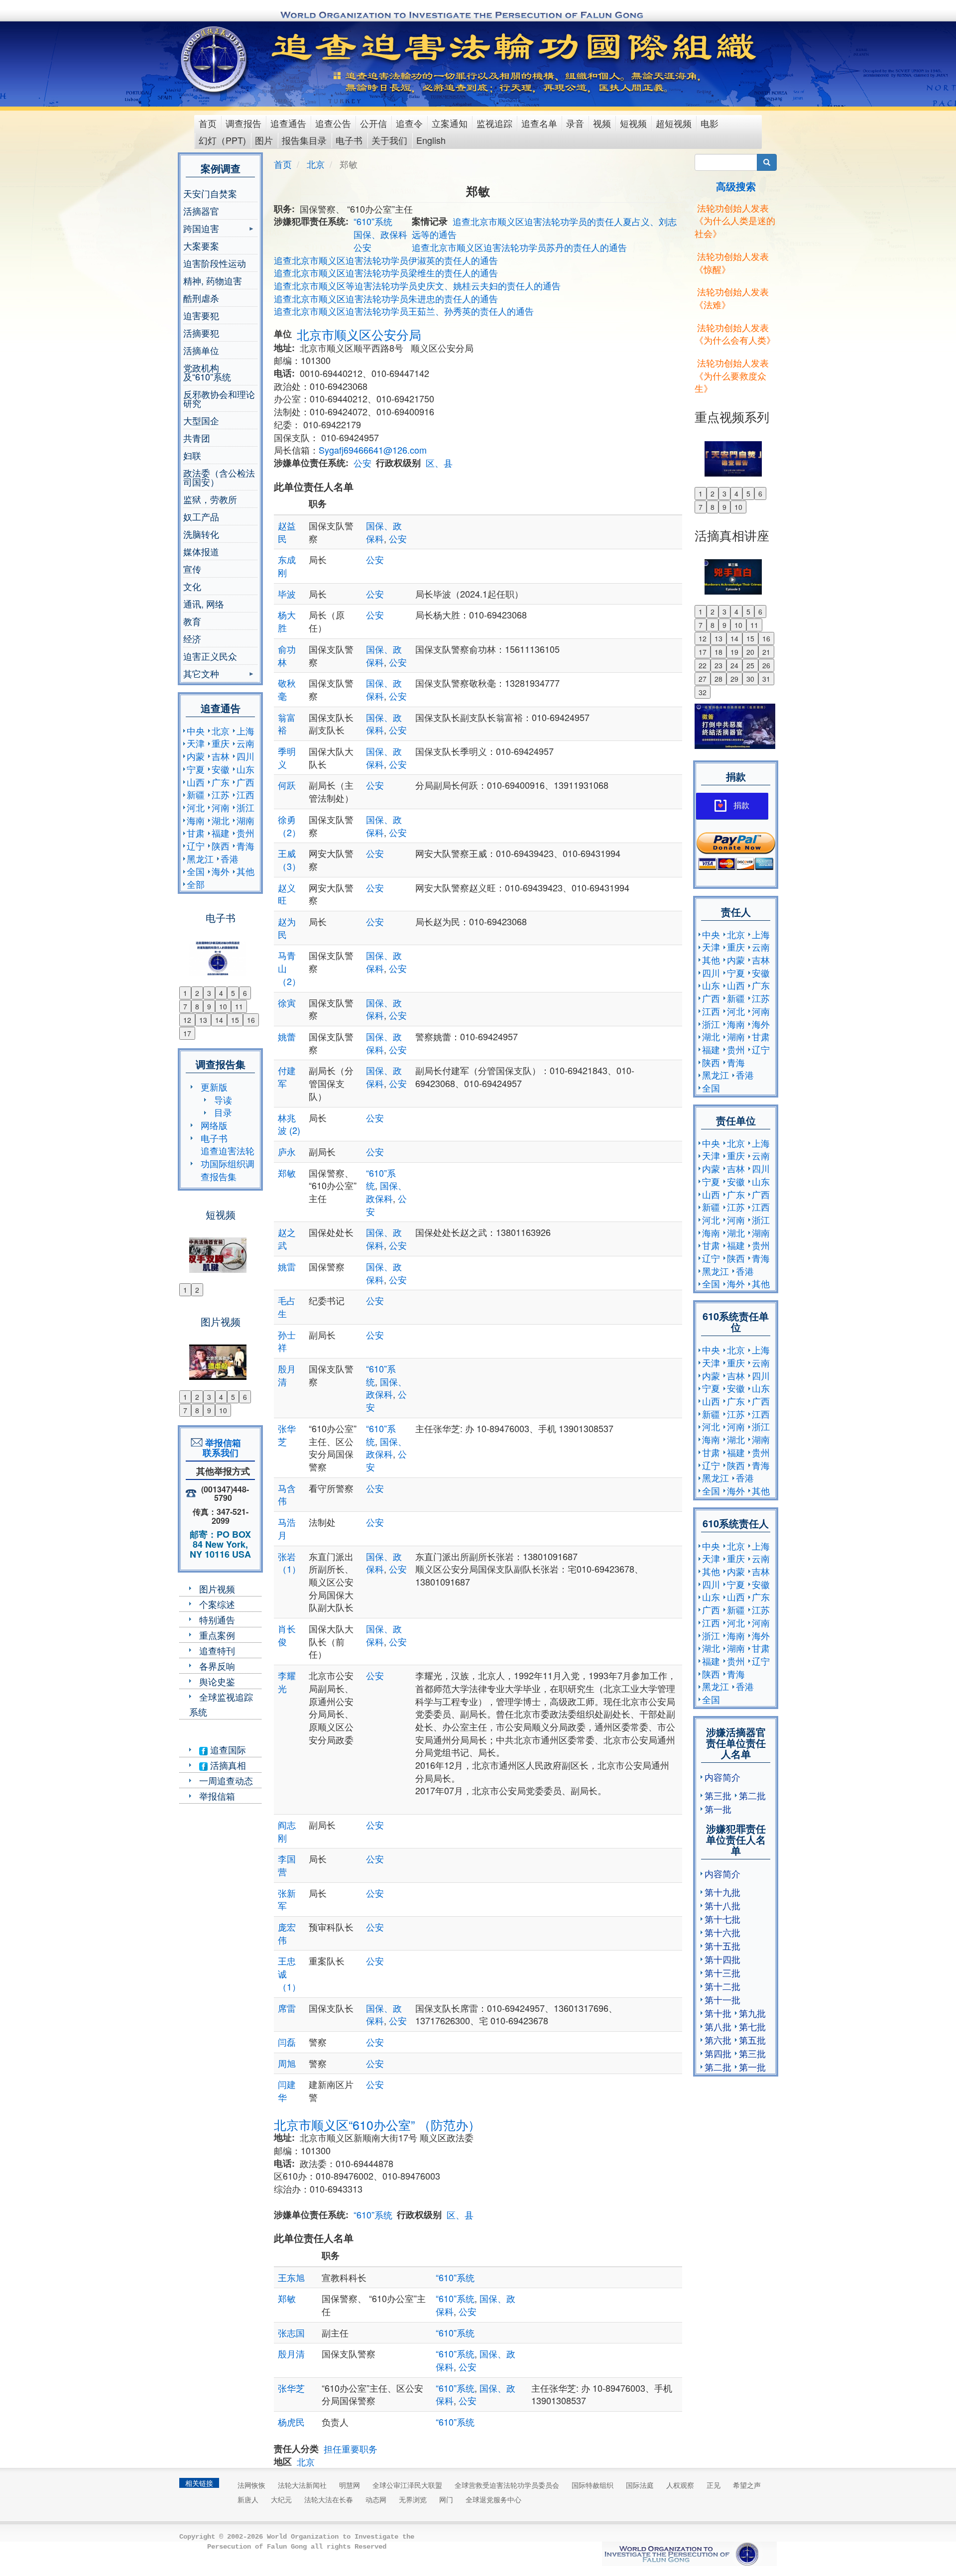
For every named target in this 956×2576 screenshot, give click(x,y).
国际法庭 (640, 2485)
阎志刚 (287, 1831)
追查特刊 (217, 1650)
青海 (245, 846)
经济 (192, 638)
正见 (714, 2485)
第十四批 (722, 1959)
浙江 (245, 807)
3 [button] (209, 993)
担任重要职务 (351, 2449)
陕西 (221, 846)
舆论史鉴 (217, 1681)
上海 (245, 731)
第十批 (718, 2013)
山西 (196, 782)
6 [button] (245, 993)
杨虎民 (291, 2422)
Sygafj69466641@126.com (373, 450)
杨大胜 (287, 621)
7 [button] (185, 1006)
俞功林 (287, 655)
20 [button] (750, 652)
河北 (196, 807)
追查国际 (227, 1749)
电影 (710, 123)
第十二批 (722, 1986)
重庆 (221, 743)
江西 (245, 794)
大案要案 (201, 245)
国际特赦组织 (593, 2485)
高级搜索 (736, 186)
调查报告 (243, 123)
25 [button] (750, 665)
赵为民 (287, 928)
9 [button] (209, 1006)
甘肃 (196, 833)
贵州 (245, 833)
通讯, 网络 (204, 604)
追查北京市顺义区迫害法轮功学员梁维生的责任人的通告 (386, 272)
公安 (362, 247)
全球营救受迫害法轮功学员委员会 (507, 2485)
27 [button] (703, 679)
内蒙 (196, 756)
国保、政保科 (380, 234)
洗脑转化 (201, 534)
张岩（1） (289, 1563)
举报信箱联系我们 (221, 1448)
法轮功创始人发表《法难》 (732, 298)
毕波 (287, 594)
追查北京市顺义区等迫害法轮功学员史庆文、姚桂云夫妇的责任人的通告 (417, 285)
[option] (220, 952)
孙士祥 (287, 1341)
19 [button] (734, 652)
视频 (602, 123)
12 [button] (187, 1020)
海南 (196, 820)
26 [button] (766, 665)
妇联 (192, 455)
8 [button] (197, 1006)
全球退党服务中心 (493, 2499)
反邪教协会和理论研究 (219, 398)
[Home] (215, 59)
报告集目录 (304, 140)
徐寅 (287, 1002)
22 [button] (703, 665)
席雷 (287, 2008)
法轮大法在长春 (329, 2499)
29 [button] (734, 679)
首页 (208, 123)
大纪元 (281, 2499)
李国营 (287, 1865)
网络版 (214, 1125)
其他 (245, 871)
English (431, 140)
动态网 (376, 2499)
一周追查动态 (226, 1780)
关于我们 (389, 140)
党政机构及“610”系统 (207, 372)
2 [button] (197, 993)
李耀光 (287, 1682)
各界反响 (217, 1666)
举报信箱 (217, 1796)
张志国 (291, 2332)
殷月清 (287, 1375)
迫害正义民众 (210, 656)
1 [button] (185, 993)
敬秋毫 (287, 689)
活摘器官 (201, 211)
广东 (221, 782)
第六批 (718, 2040)
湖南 (245, 820)
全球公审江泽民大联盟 (407, 2485)
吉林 (221, 756)
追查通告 (288, 123)
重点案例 (217, 1635)
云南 (245, 743)
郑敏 (287, 1173)
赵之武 (287, 1238)
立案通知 (450, 123)
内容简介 (722, 1777)
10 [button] (223, 1006)
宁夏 (196, 769)
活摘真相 (227, 1765)
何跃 (287, 785)
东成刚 (287, 566)
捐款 (741, 805)
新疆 (196, 794)
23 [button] (718, 665)
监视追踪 (494, 123)
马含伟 (287, 1494)
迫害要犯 (201, 315)
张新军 (287, 1899)
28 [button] (718, 679)
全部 (196, 884)
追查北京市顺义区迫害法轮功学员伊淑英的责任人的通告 (386, 260)
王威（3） (289, 859)
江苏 (221, 794)
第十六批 (722, 1932)
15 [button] (235, 1020)
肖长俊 (287, 1635)
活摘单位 (201, 350)
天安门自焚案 (210, 193)
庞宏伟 (287, 1933)
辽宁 (196, 846)
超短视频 (674, 123)
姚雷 (287, 1266)
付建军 (287, 1077)
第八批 (718, 2026)
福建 (221, 833)
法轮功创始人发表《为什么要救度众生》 (732, 375)
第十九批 (722, 1892)
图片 (264, 140)
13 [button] (203, 1020)
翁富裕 (287, 724)
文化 (192, 586)
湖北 (221, 820)
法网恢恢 (251, 2485)
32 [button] (703, 692)
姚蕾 (287, 1036)
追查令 (409, 123)
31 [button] (766, 679)
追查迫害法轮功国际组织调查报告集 (228, 1163)
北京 (221, 731)
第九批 (752, 2013)
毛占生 (287, 1307)
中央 (196, 731)
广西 (245, 782)
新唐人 (248, 2499)
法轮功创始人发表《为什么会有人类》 (735, 334)
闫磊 (287, 2042)
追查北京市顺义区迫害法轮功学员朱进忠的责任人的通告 (386, 298)
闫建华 (287, 2090)
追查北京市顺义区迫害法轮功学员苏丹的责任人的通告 (519, 247)
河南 (221, 807)
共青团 (197, 438)
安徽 (221, 769)
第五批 (752, 2040)
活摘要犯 (201, 333)
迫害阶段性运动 (215, 263)
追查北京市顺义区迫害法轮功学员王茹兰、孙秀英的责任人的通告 (404, 311)
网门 (446, 2499)
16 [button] (251, 1020)
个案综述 (217, 1604)
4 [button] (221, 993)
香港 (230, 859)
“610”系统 (373, 221)
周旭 (287, 2063)
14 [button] (219, 1020)
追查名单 (539, 123)
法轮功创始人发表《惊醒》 (732, 262)
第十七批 (722, 1919)
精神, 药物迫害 (213, 280)
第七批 (752, 2026)
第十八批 (722, 1905)
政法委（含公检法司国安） (219, 477)
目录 (223, 1112)
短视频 (633, 123)
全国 (196, 871)
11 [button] (239, 1006)
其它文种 (201, 675)
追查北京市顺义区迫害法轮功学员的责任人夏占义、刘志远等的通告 (544, 228)
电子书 (349, 140)
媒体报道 (201, 551)
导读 (223, 1100)
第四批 (718, 2053)
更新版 (214, 1087)
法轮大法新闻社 (302, 2485)
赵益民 (287, 532)
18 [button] (718, 652)
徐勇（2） (289, 826)
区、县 (439, 463)
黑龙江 (200, 859)
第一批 (718, 1809)
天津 (196, 743)
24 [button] (734, 665)
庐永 (287, 1151)
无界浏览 (413, 2499)
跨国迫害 (201, 229)
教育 (192, 621)
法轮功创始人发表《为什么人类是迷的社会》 (735, 220)
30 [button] (750, 679)
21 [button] (766, 652)
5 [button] (233, 993)
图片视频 (217, 1589)
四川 (245, 756)
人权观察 (680, 2485)
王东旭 (305, 2277)
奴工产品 (201, 516)
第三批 (718, 1795)
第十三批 (722, 1972)
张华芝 (287, 1435)
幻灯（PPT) (222, 140)
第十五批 (722, 1946)
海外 (221, 871)
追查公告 (333, 123)
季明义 (287, 757)
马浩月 (287, 1528)
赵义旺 (287, 894)
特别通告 (217, 1619)
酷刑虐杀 (201, 298)
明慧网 (350, 2485)
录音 (575, 123)
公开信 (373, 123)
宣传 (192, 569)
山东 (245, 769)
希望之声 (747, 2485)
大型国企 (201, 420)
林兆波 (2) (289, 1124)
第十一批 (722, 1999)
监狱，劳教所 (210, 499)
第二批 (752, 1795)
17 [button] (187, 1033)
